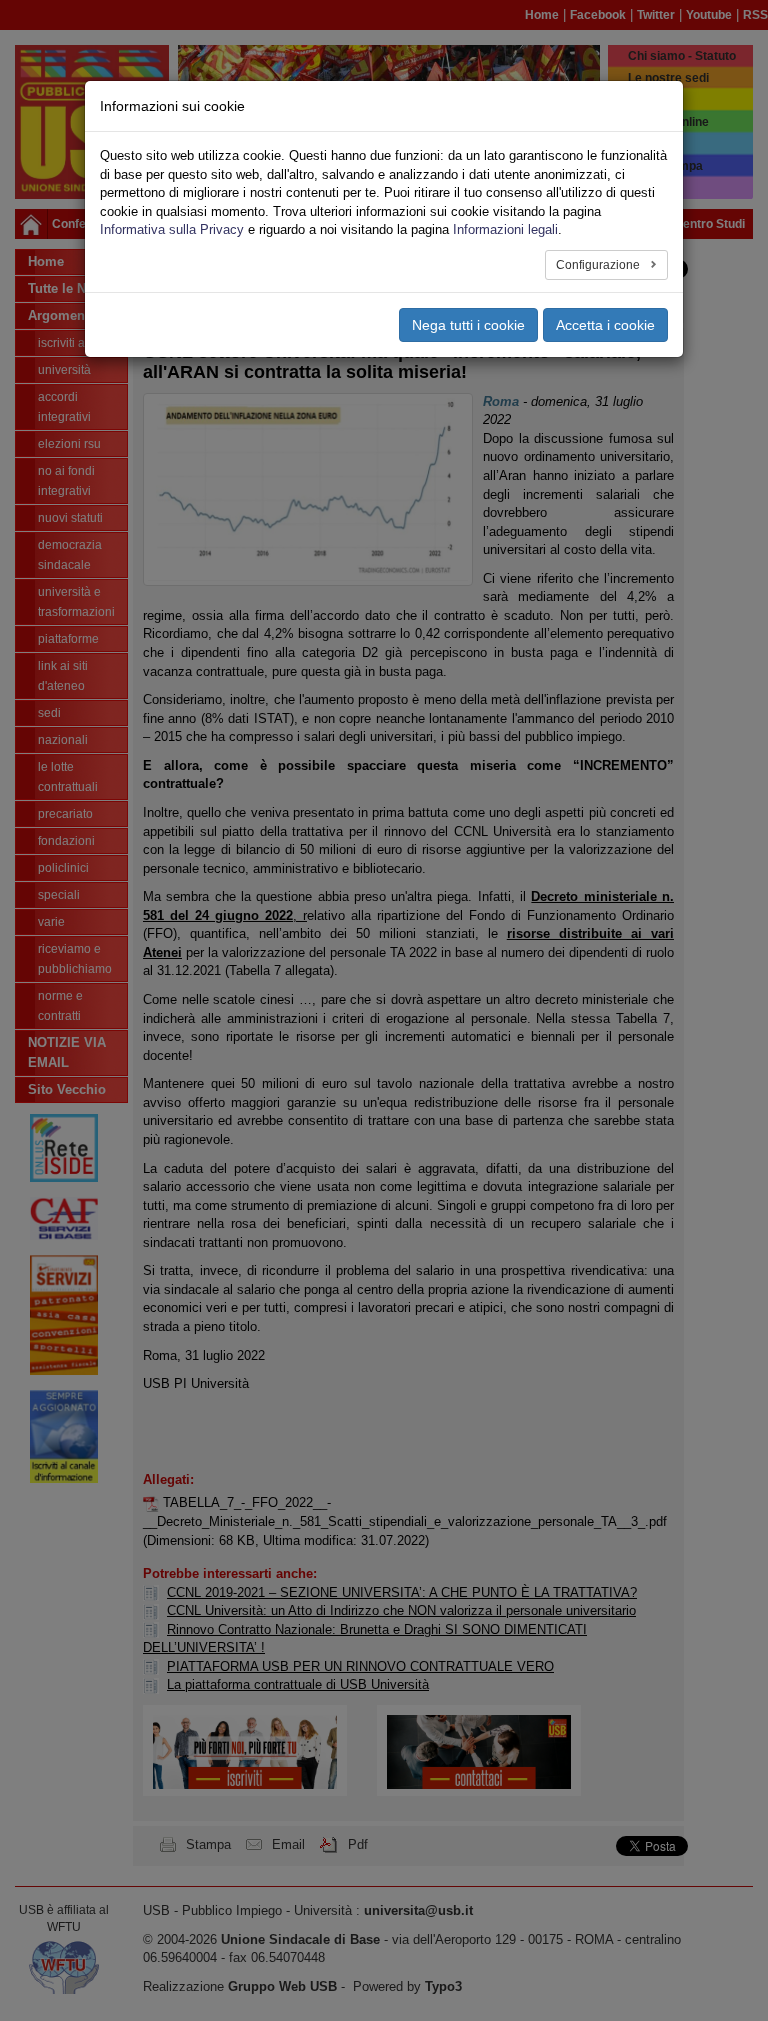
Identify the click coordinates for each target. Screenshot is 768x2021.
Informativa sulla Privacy (172, 229)
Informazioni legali (505, 229)
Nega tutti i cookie (468, 325)
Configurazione (599, 265)
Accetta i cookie (605, 325)
